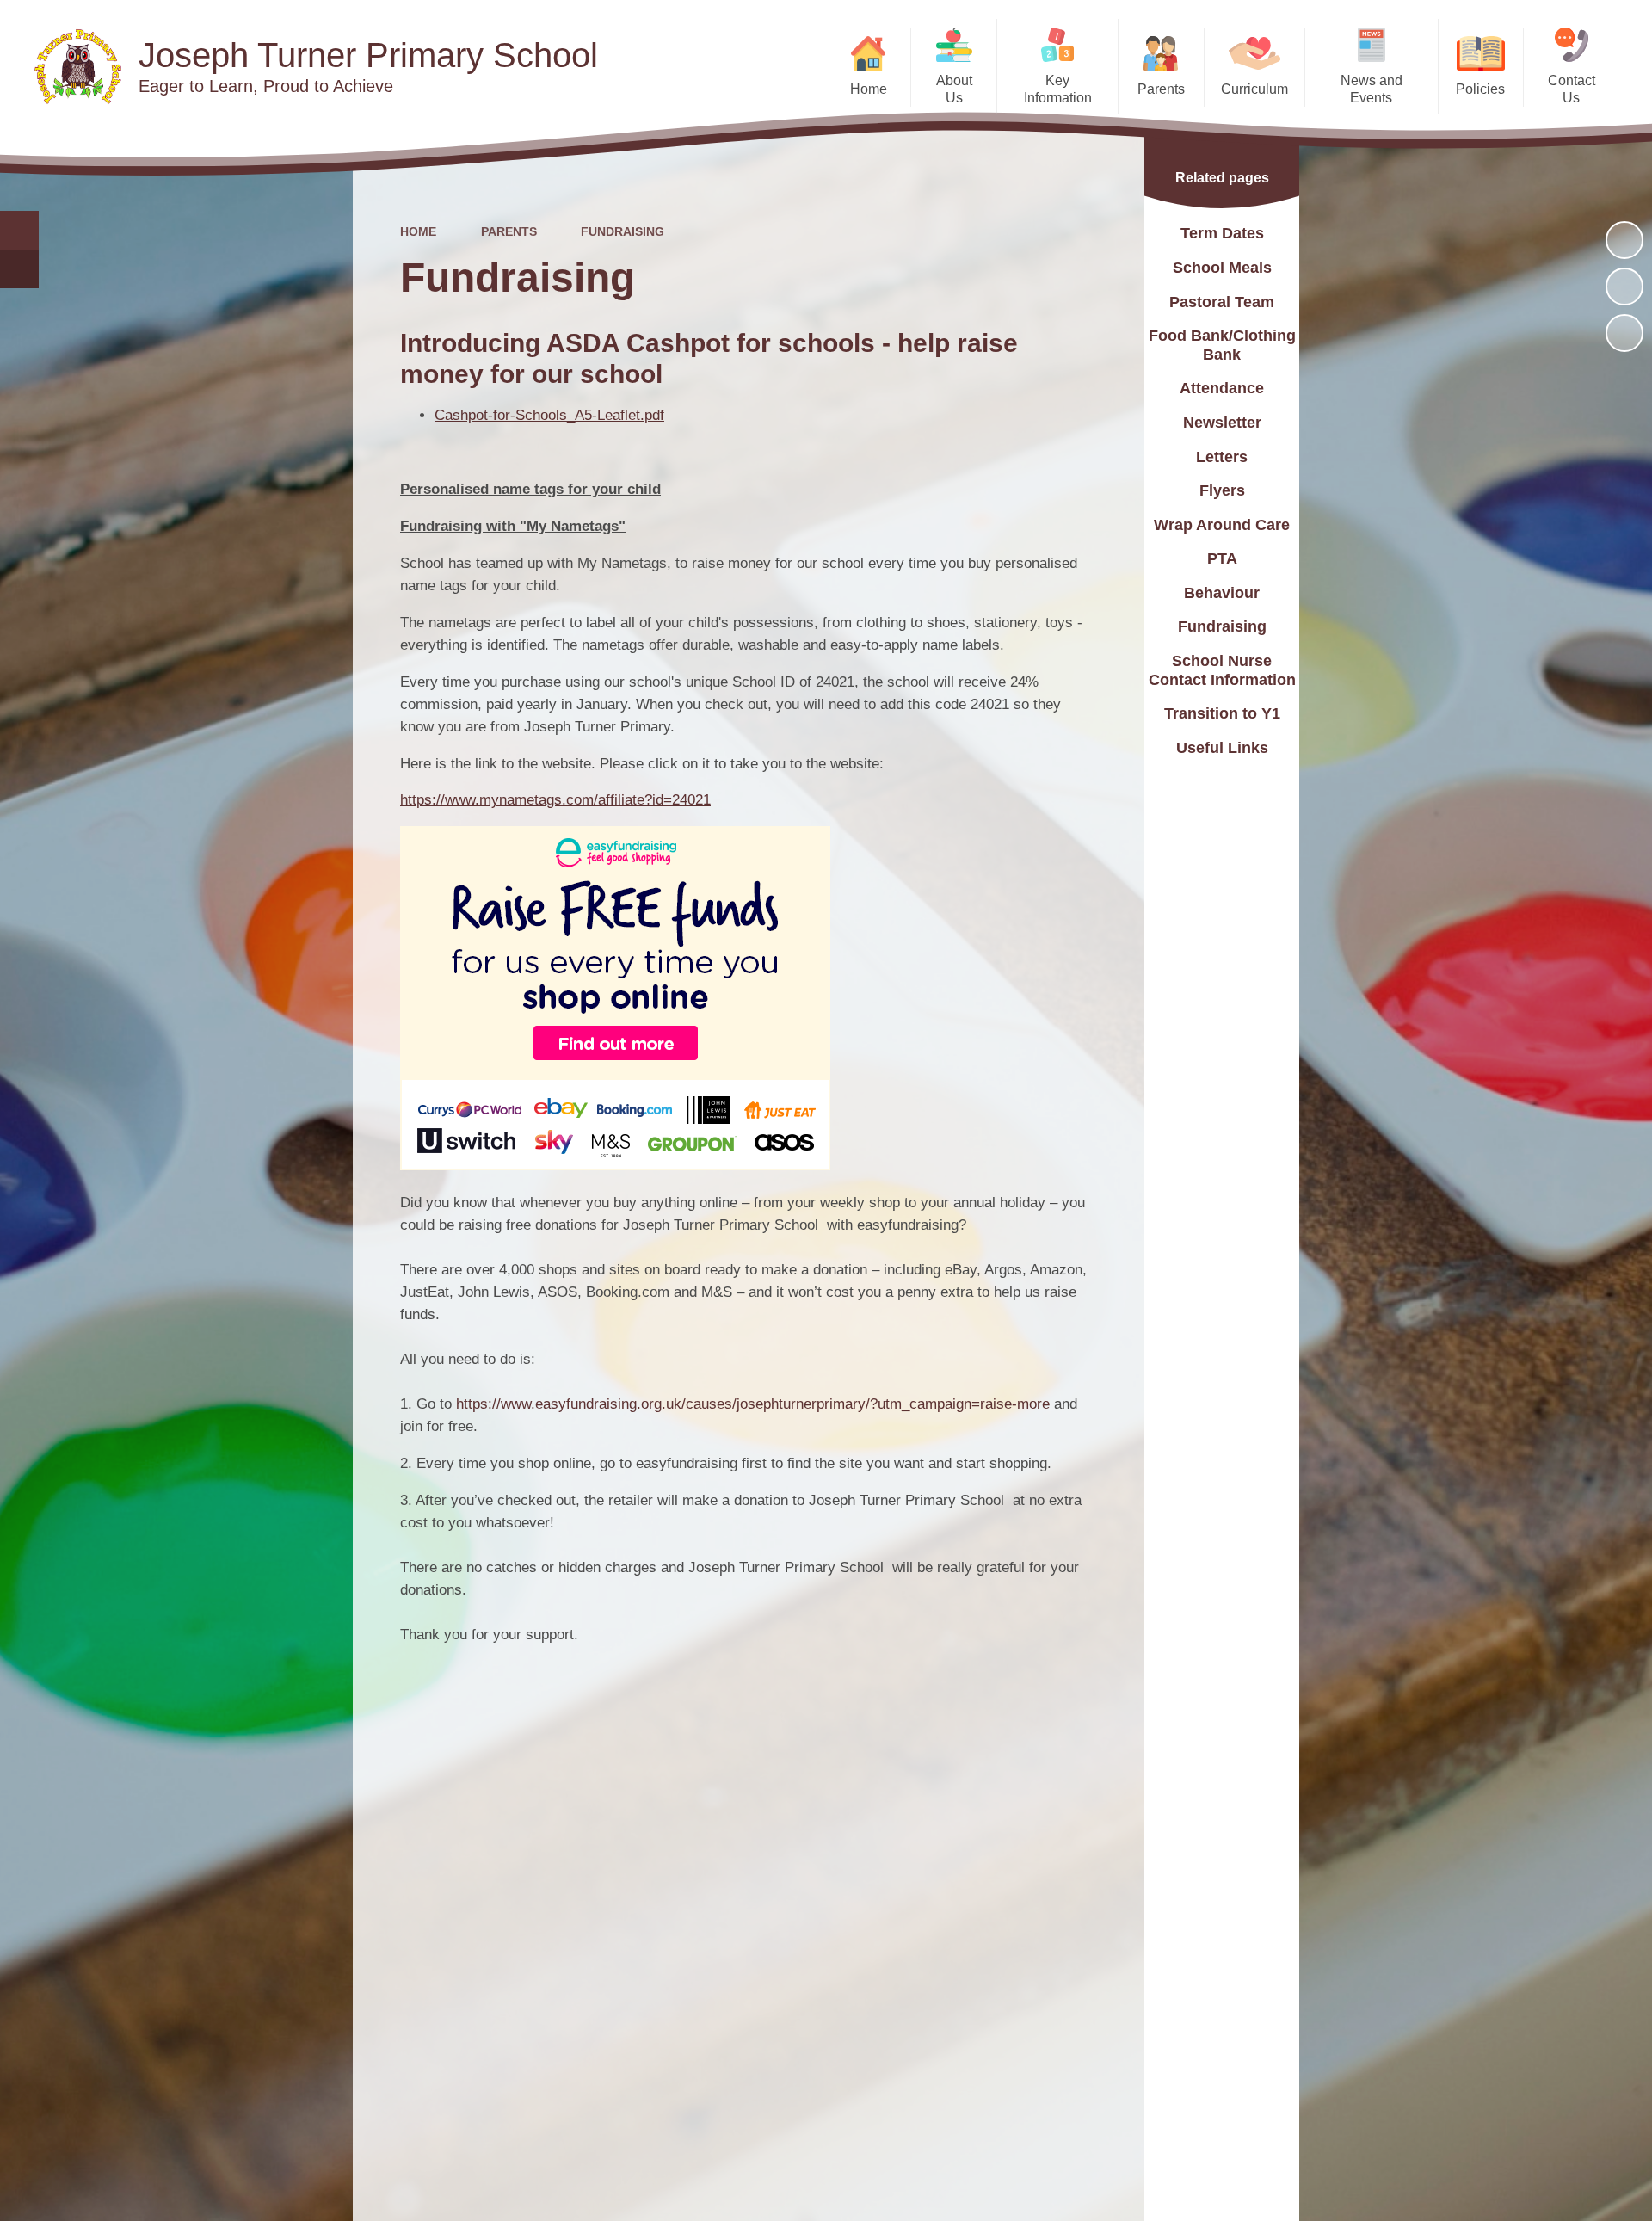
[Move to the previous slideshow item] (1624, 287)
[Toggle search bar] (19, 230)
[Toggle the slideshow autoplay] (1624, 240)
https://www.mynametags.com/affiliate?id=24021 (555, 800)
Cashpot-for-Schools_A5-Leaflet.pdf (549, 415)
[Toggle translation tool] (19, 269)
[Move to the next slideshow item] (1624, 333)
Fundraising (623, 231)
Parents (509, 231)
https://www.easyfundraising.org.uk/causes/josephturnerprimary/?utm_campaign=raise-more (753, 1404)
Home (418, 231)
